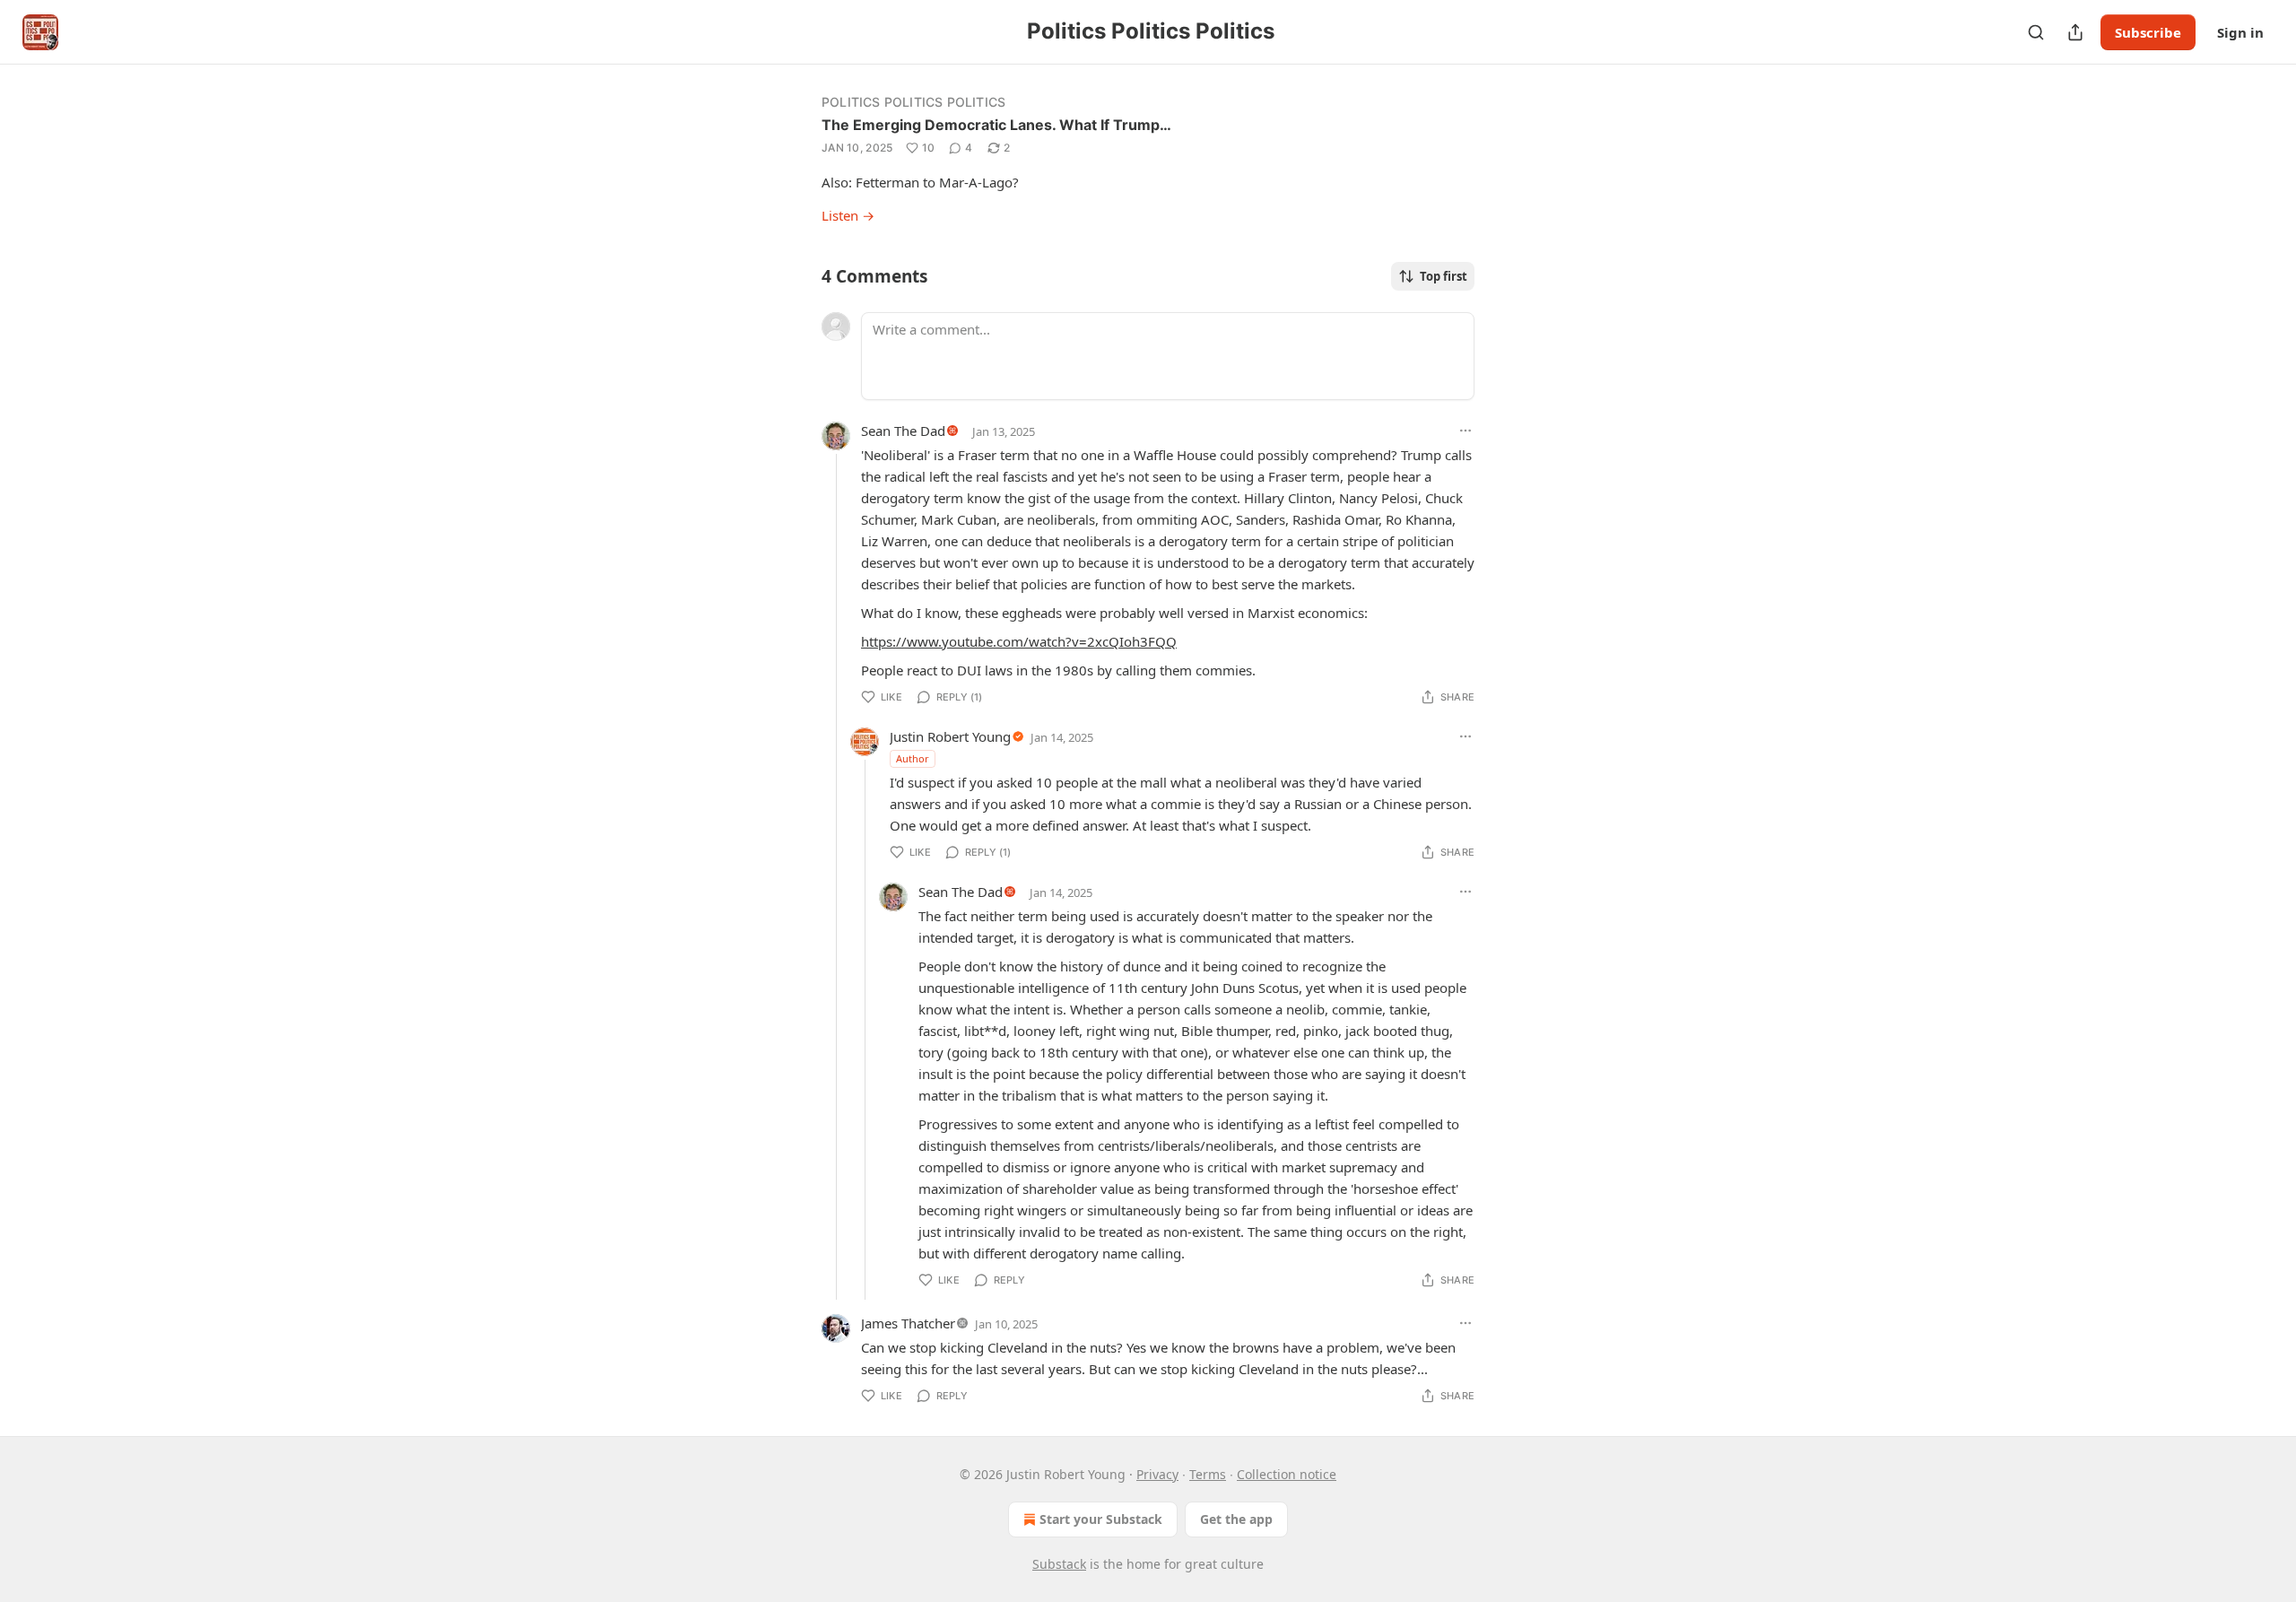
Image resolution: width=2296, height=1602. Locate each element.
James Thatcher (908, 1323)
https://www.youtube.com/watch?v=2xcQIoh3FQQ (1019, 641)
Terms (1208, 1474)
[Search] (2036, 32)
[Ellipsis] (1465, 431)
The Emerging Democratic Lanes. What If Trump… (996, 125)
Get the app (1236, 1519)
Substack (1059, 1564)
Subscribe (2148, 32)
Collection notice (1287, 1474)
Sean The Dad (903, 431)
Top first (1444, 276)
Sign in (2240, 32)
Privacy (1157, 1474)
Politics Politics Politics (913, 102)
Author (913, 758)
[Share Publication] (2075, 32)
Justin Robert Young (950, 736)
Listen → (848, 215)
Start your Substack (1101, 1519)
